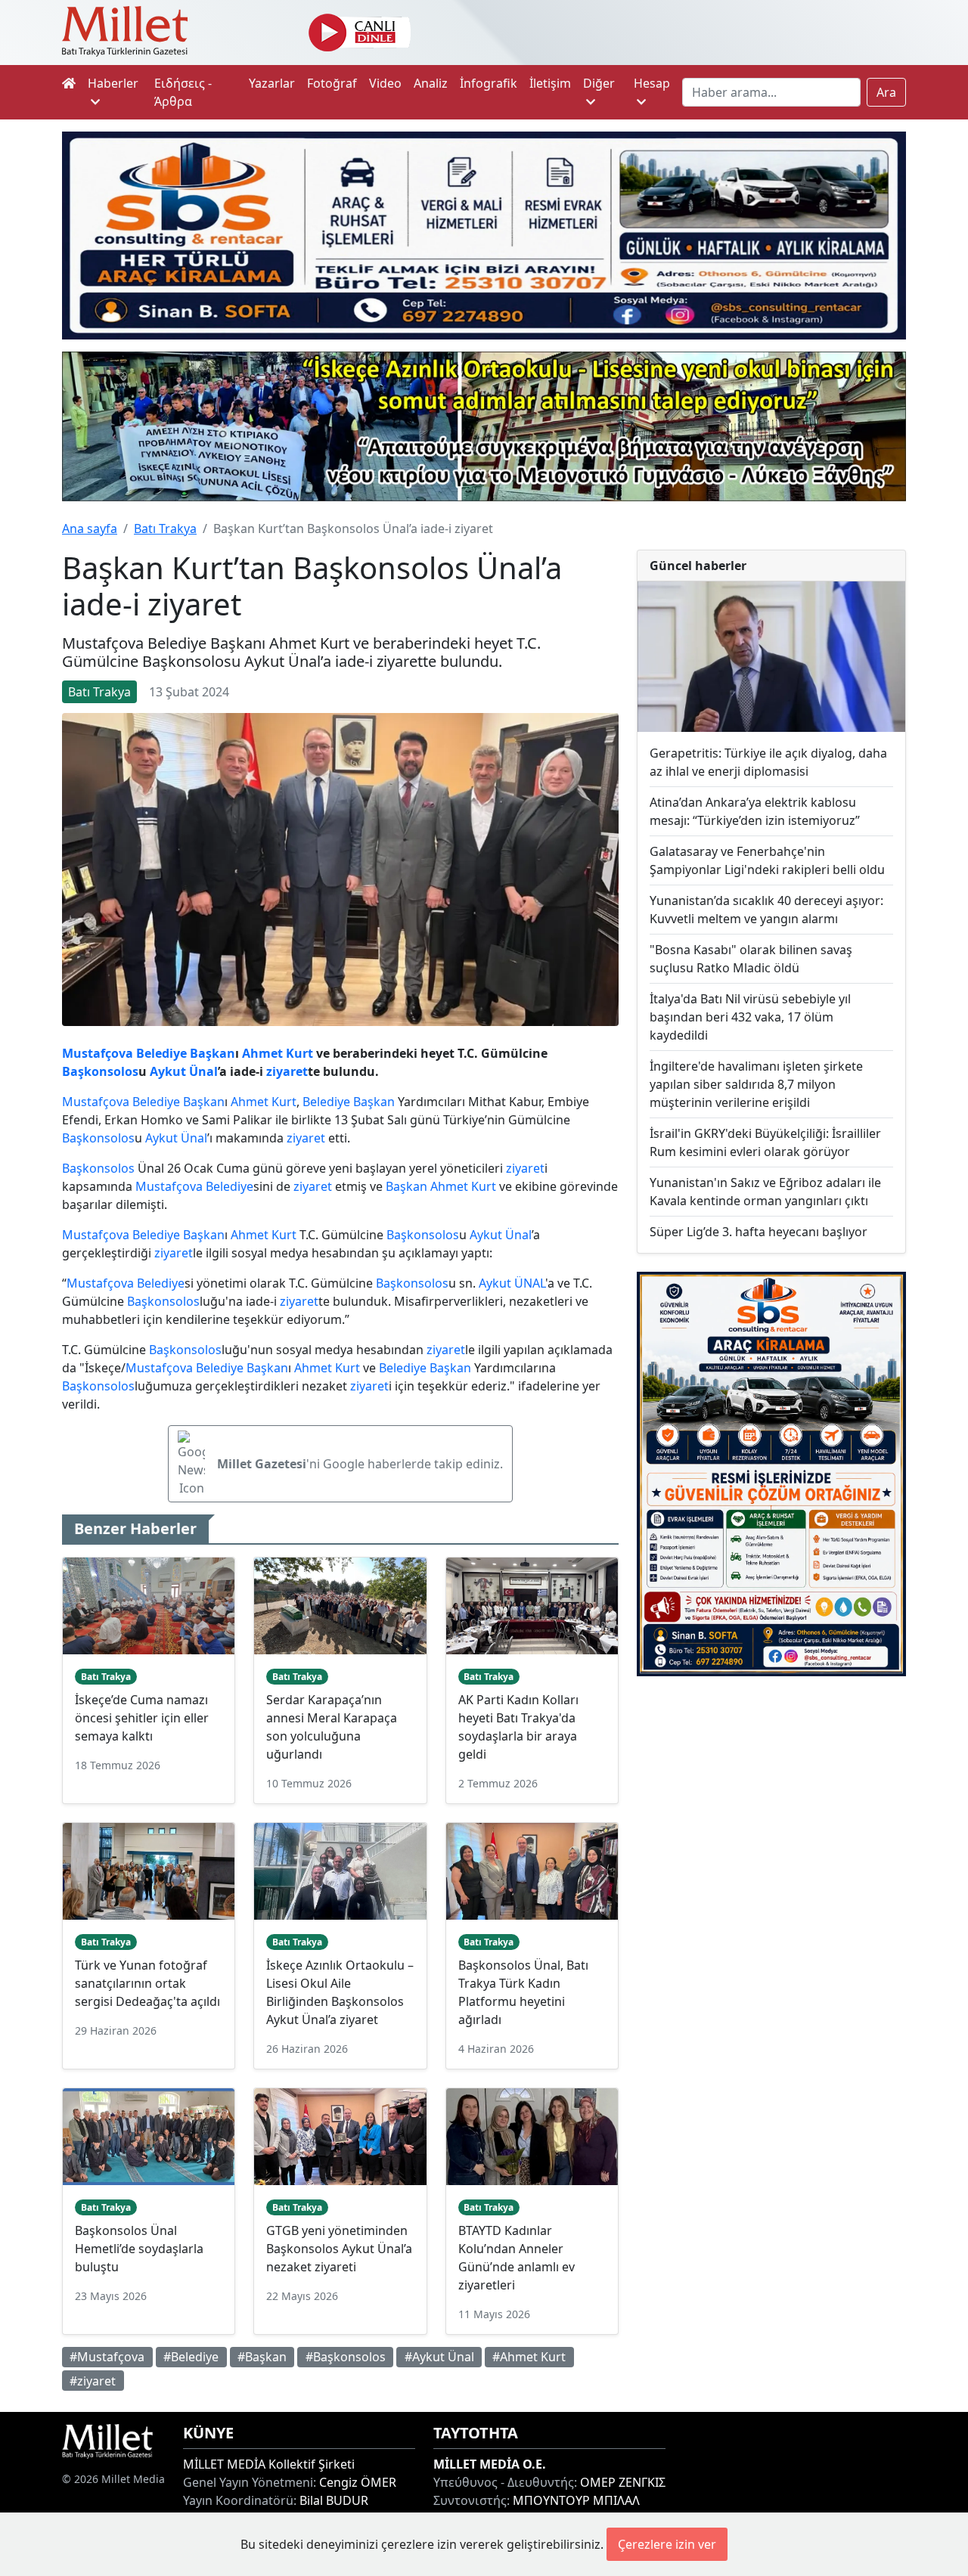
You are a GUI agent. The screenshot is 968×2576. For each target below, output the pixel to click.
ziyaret (287, 1071)
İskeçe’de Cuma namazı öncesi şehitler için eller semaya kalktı (142, 1718)
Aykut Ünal (184, 1071)
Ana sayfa (90, 529)
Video (385, 83)
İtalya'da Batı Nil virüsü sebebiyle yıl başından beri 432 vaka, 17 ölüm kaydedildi (750, 1017)
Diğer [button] (599, 83)
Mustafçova (98, 1053)
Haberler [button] (113, 83)
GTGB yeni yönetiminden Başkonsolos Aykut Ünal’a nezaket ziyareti (339, 2249)
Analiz (431, 83)
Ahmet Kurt (278, 1053)
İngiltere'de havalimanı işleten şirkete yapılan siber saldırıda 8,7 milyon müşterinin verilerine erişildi (756, 1084)
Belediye (161, 1053)
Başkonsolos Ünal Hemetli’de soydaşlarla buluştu (139, 2249)
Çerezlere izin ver (667, 2544)
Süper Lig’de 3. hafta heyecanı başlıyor (759, 1232)
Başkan (213, 1053)
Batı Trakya (165, 529)
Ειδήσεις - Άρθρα (183, 92)
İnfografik (489, 83)
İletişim (550, 83)
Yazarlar (272, 83)
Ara (886, 92)
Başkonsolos (100, 1071)
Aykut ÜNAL (512, 1283)
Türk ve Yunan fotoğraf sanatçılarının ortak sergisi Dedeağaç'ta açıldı (147, 1983)
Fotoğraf (332, 83)
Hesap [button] (652, 83)
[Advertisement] (771, 1795)
